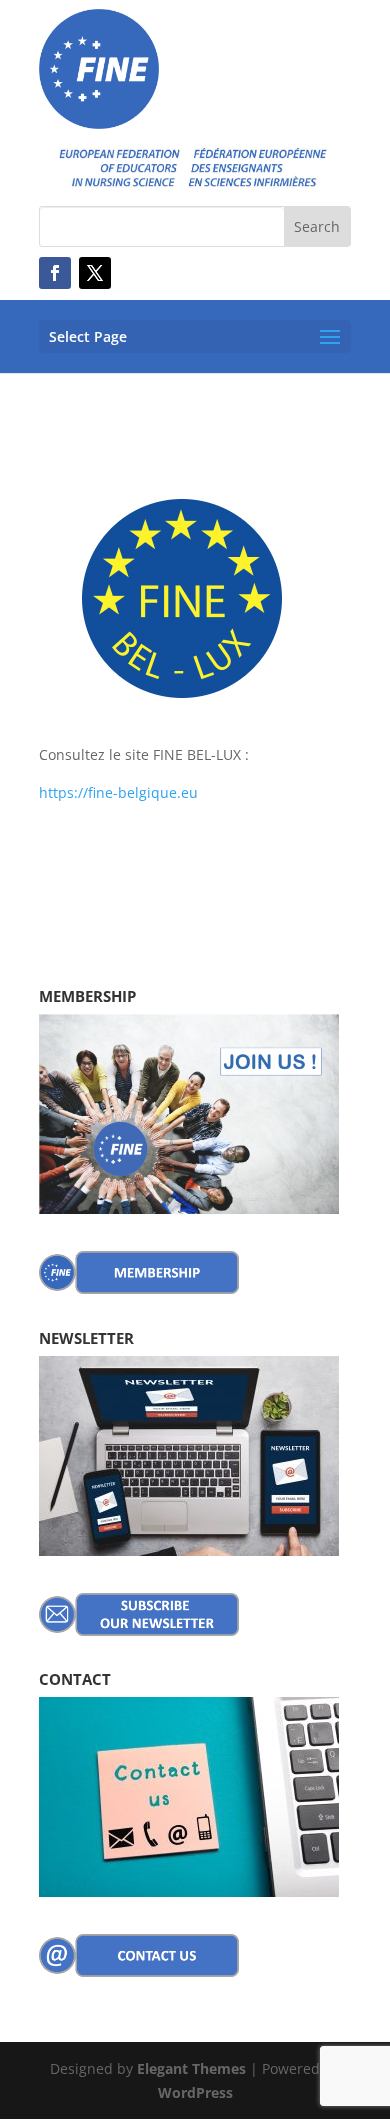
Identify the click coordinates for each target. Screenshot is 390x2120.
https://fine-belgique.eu (118, 792)
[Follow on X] (95, 273)
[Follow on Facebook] (55, 273)
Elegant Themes (191, 2068)
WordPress (195, 2092)
